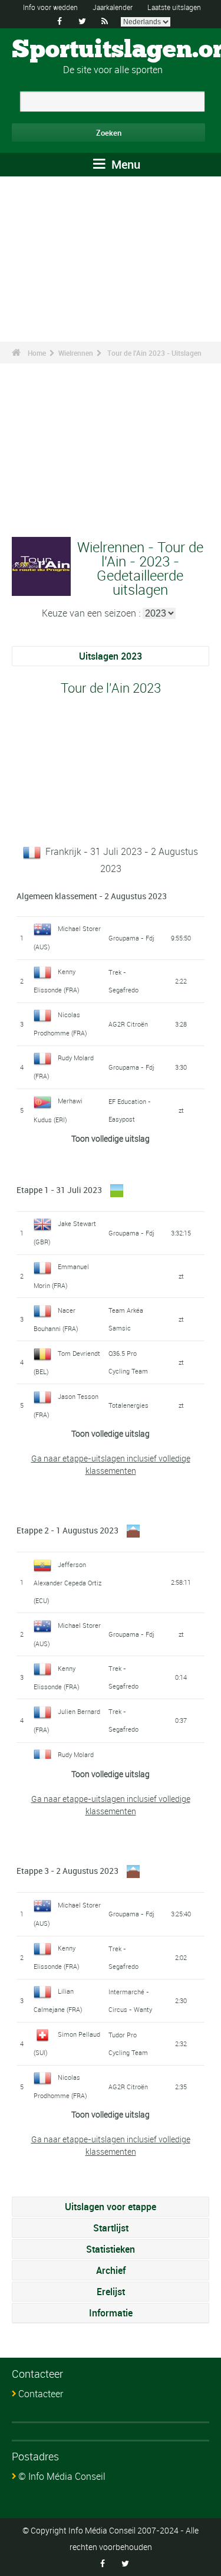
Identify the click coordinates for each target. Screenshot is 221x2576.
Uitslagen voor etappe (111, 2207)
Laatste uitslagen (174, 7)
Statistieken (111, 2249)
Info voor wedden (50, 7)
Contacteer (41, 2394)
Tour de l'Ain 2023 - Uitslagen (154, 353)
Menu (124, 164)
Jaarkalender (113, 7)
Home (37, 353)
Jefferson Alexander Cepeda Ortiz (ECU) (67, 1582)
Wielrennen (76, 353)
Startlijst (111, 2228)
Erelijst (111, 2292)
